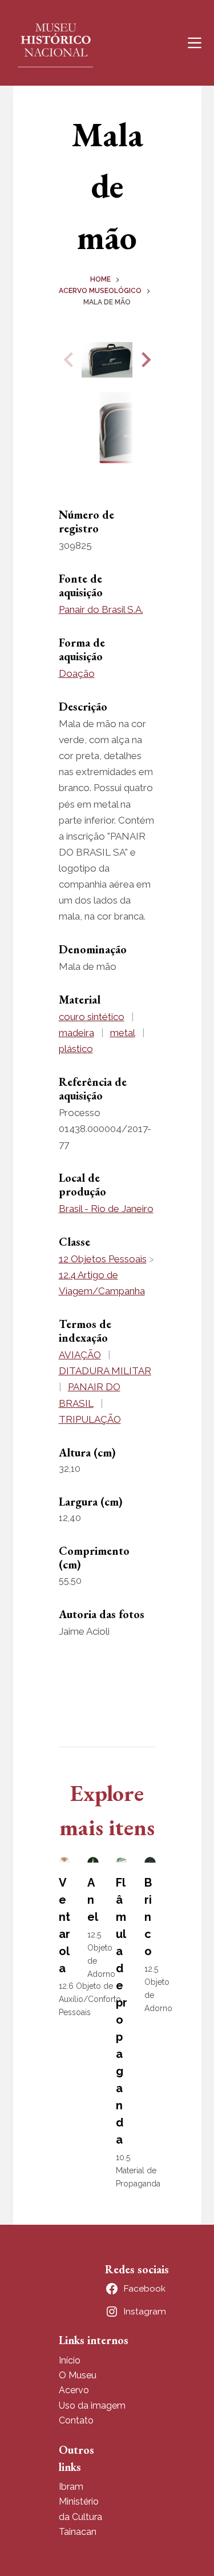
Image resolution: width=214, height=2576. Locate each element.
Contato (76, 2420)
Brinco (148, 1917)
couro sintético (92, 1017)
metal (123, 1033)
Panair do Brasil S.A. (101, 609)
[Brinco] (150, 1860)
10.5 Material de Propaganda (138, 2170)
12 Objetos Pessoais (103, 1259)
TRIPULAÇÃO (90, 1419)
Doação (77, 673)
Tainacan (78, 2532)
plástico (76, 1049)
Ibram (71, 2487)
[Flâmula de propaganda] (122, 1860)
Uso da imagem (92, 2406)
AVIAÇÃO (80, 1355)
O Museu (78, 2375)
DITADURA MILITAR (105, 1371)
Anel (93, 1900)
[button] (144, 360)
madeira (76, 1033)
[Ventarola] (64, 1860)
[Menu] (195, 43)
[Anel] (93, 1860)
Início (70, 2360)
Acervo (74, 2390)
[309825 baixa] (107, 360)
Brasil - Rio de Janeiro (106, 1209)
